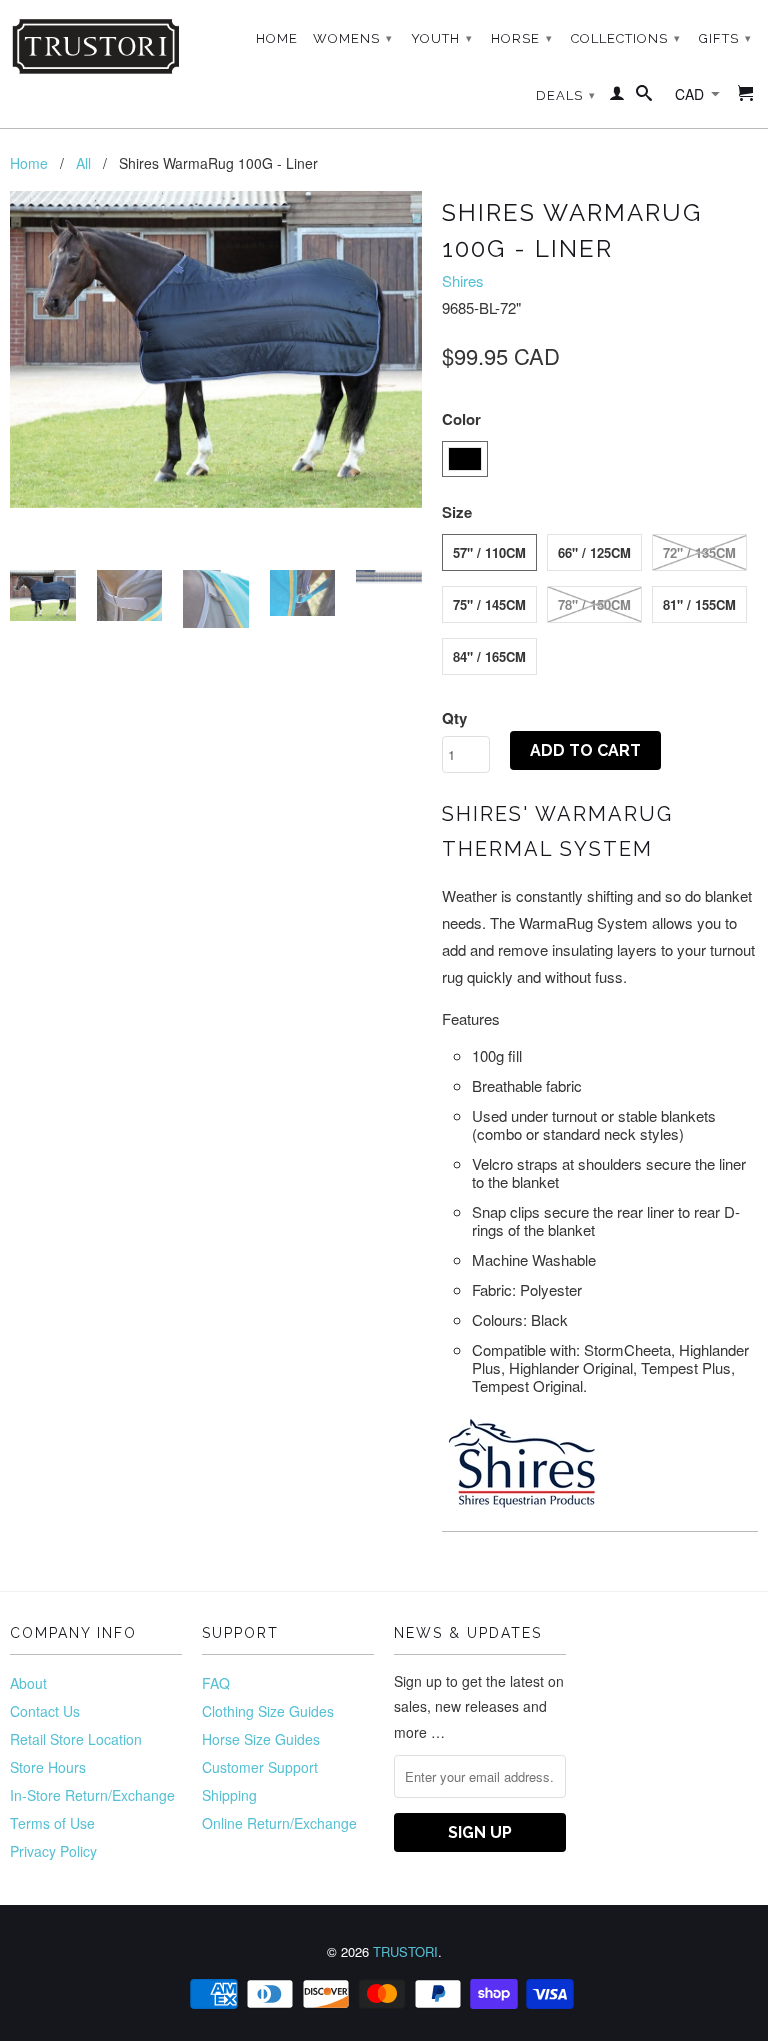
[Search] (644, 97)
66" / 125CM (594, 552)
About (28, 1683)
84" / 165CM (489, 656)
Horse (522, 38)
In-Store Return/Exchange (92, 1795)
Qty (454, 718)
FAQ (216, 1683)
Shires (463, 280)
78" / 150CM (594, 604)
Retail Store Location (76, 1739)
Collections (626, 38)
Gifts (725, 38)
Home (277, 38)
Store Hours (48, 1767)
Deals (566, 95)
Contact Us (45, 1711)
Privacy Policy (53, 1851)
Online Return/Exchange (279, 1823)
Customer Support (260, 1767)
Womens (353, 38)
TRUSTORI (405, 1951)
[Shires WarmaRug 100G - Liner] (216, 349)
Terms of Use (52, 1823)
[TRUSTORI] (96, 46)
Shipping (229, 1795)
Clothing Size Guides (268, 1711)
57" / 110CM (489, 552)
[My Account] (617, 97)
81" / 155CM (699, 604)
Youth (442, 38)
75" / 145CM (489, 604)
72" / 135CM (699, 552)
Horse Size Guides (261, 1739)
